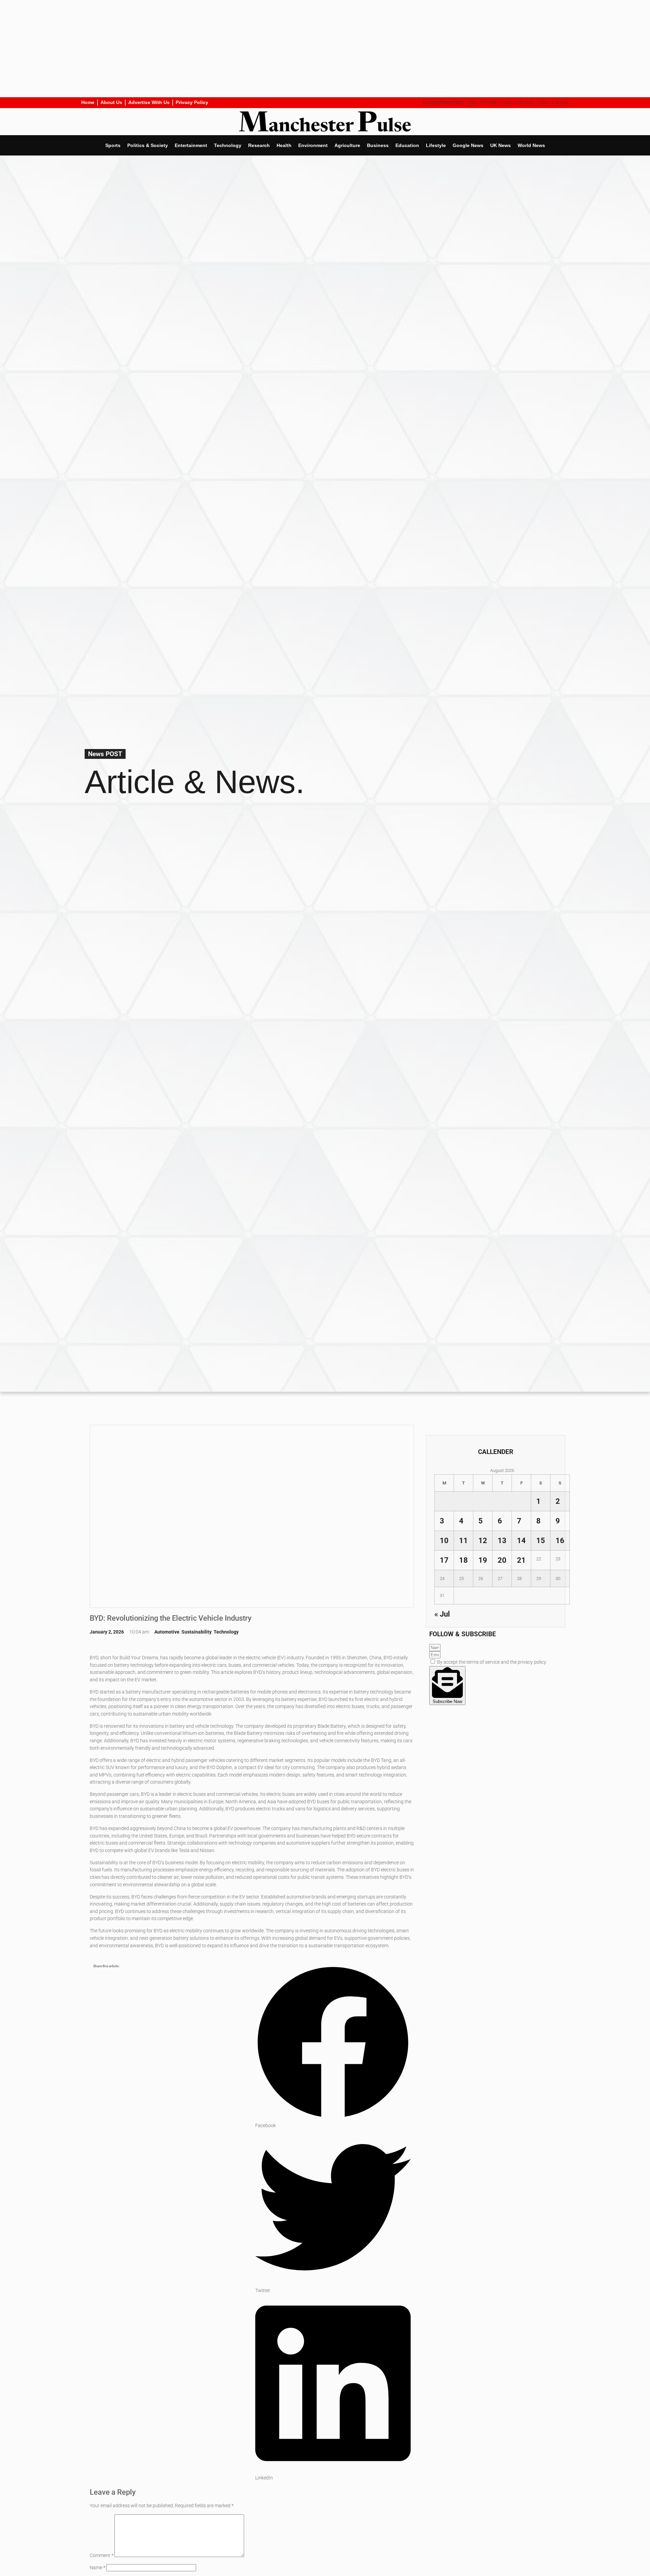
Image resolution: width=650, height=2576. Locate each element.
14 (521, 1540)
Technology (228, 145)
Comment (102, 2556)
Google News (468, 145)
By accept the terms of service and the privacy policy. (492, 1662)
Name (97, 2568)
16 (560, 1540)
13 (502, 1540)
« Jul (442, 1614)
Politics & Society (148, 145)
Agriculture (347, 145)
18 (463, 1560)
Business (378, 145)
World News (531, 145)
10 (444, 1540)
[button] (333, 2047)
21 (521, 1560)
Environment (313, 145)
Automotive (167, 1632)
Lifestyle (436, 145)
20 (502, 1560)
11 (463, 1540)
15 (541, 1540)
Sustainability (197, 1632)
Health (284, 145)
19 (483, 1560)
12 (483, 1540)
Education (407, 145)
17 (444, 1560)
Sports (113, 145)
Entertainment (191, 145)
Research (259, 145)
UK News (501, 145)
